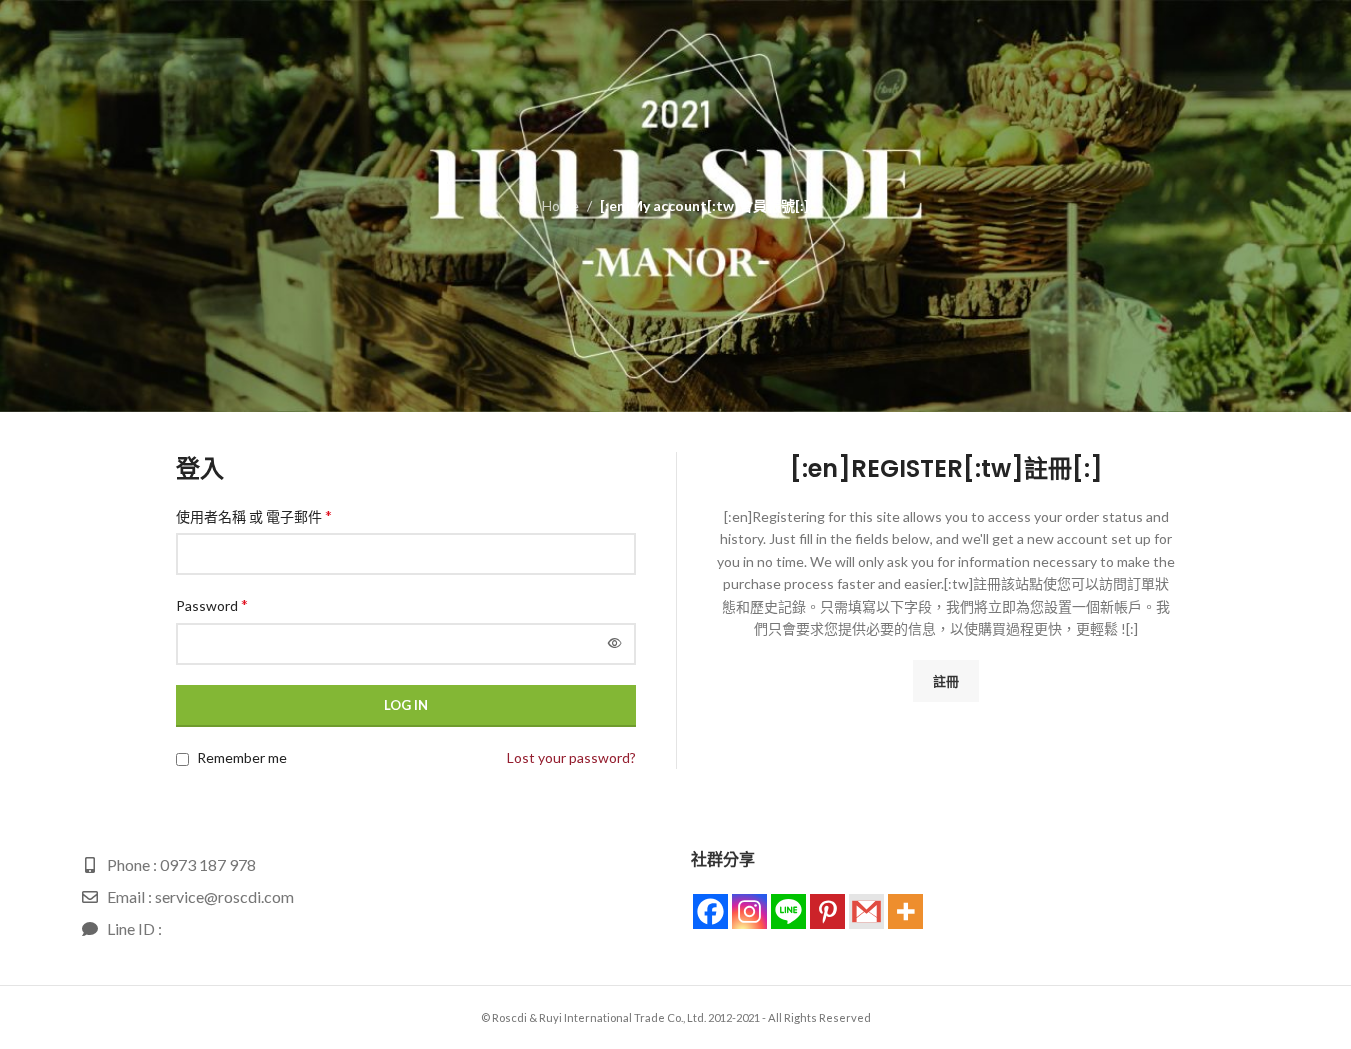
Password (212, 604)
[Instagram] (749, 911)
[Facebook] (710, 911)
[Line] (788, 911)
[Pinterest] (827, 911)
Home (560, 205)
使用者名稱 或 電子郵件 (254, 515)
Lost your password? (571, 757)
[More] (905, 911)
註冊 (946, 681)
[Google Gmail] (866, 911)
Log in (406, 705)
